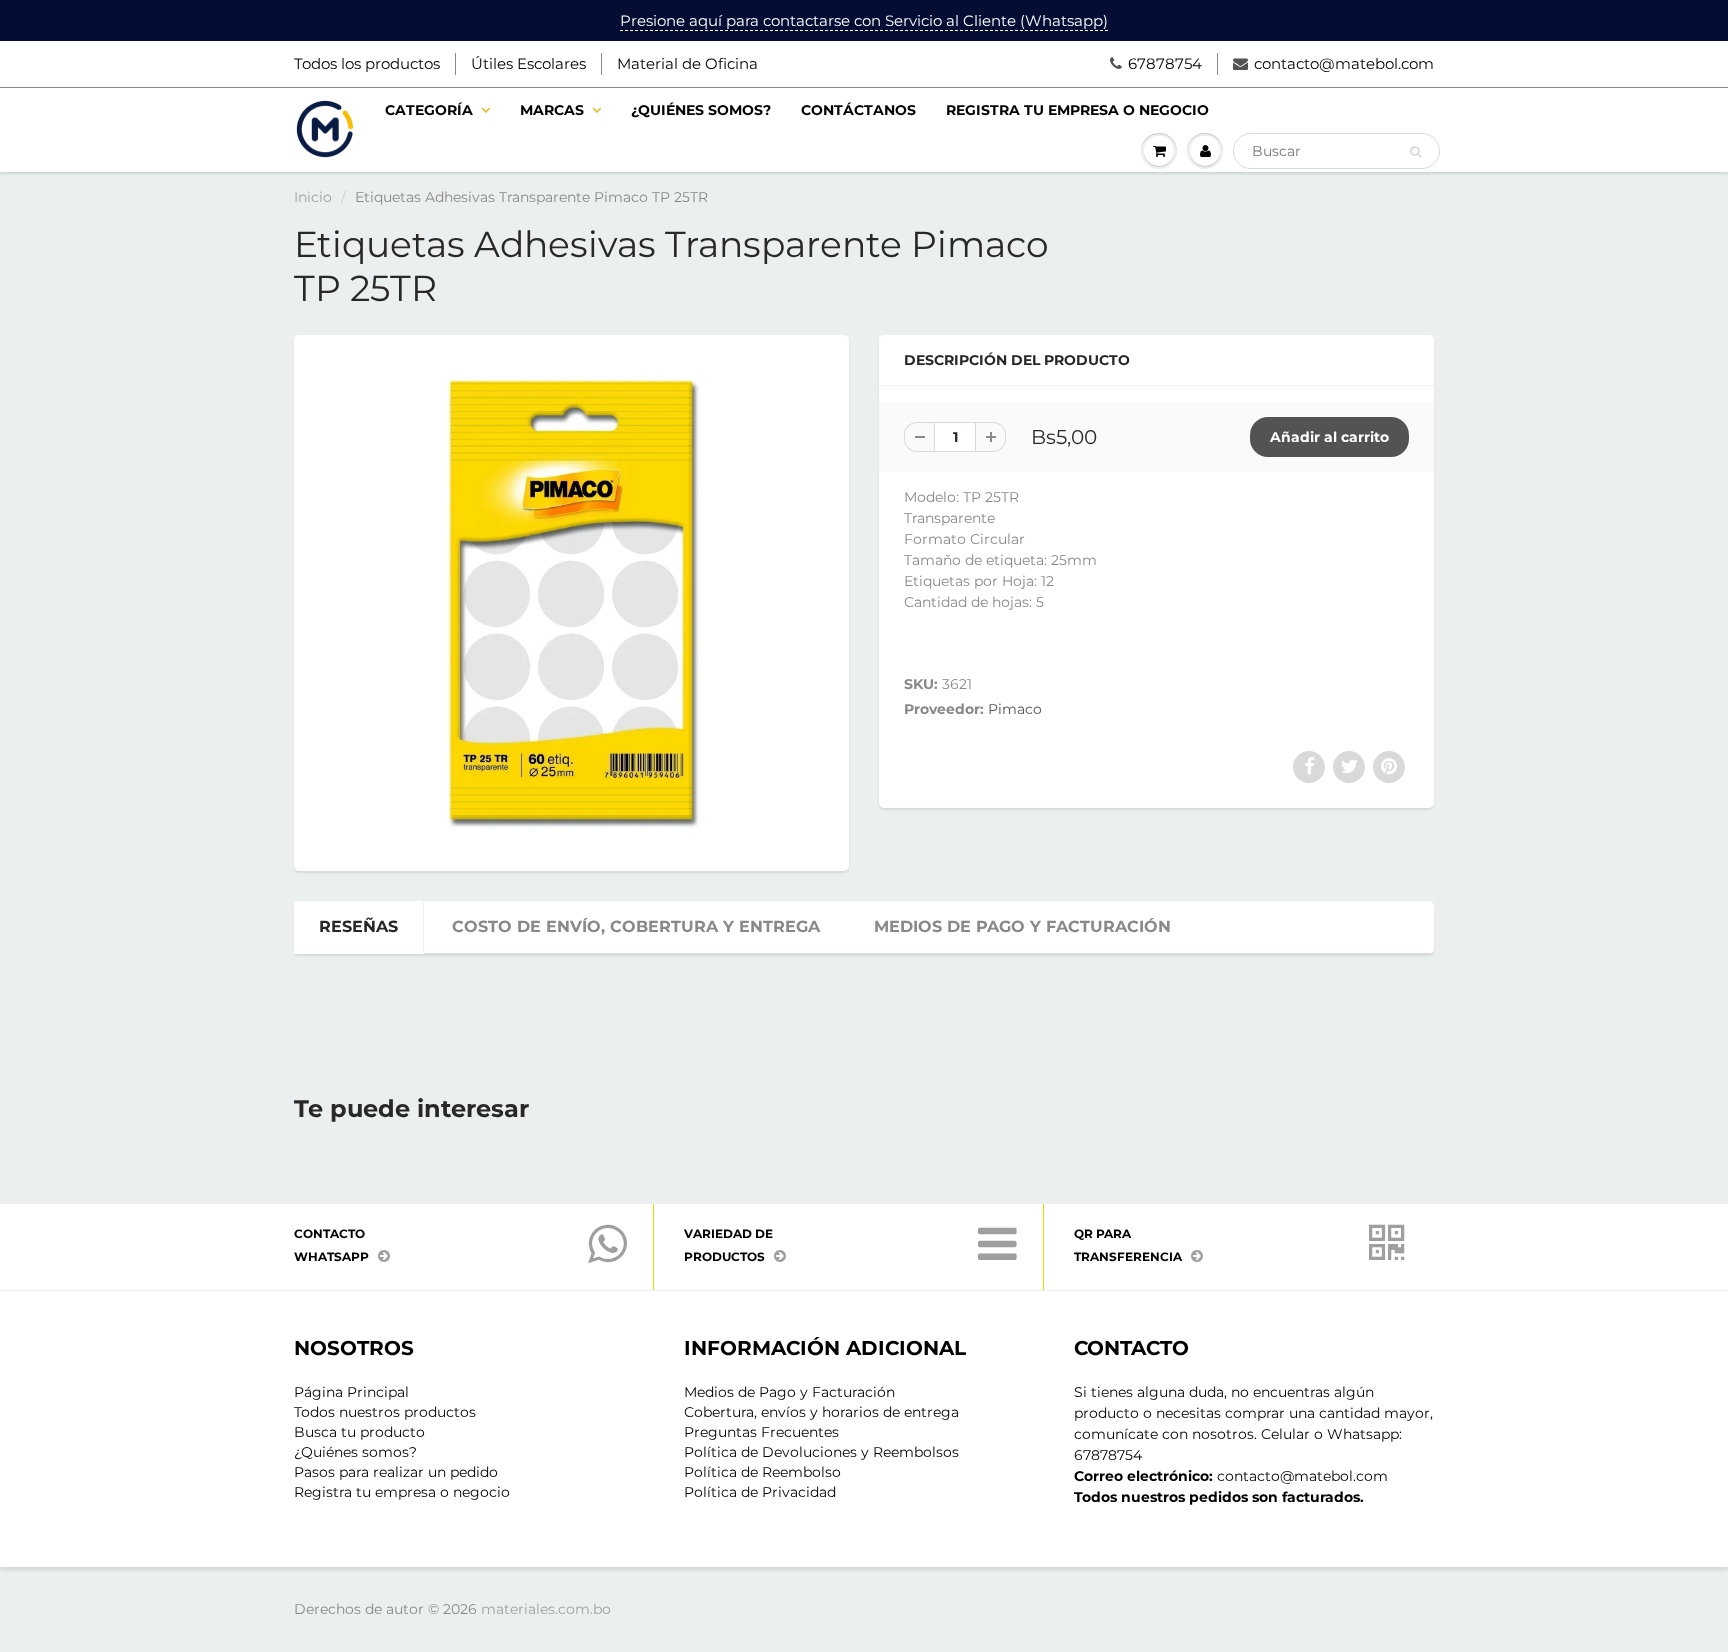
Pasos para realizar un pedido (396, 1472)
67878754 (1165, 63)
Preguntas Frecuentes (761, 1432)
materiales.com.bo (546, 1609)
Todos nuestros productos (385, 1412)
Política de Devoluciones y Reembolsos (821, 1452)
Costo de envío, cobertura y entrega (636, 926)
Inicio (313, 197)
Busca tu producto (359, 1432)
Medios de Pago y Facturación (789, 1392)
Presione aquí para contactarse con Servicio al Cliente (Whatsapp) (864, 20)
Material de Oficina (687, 63)
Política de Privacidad (760, 1492)
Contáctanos (858, 110)
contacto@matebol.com (1344, 63)
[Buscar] (1415, 152)
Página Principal (351, 1392)
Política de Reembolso (762, 1472)
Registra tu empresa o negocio (1077, 110)
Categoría (429, 110)
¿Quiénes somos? (701, 110)
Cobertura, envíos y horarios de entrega (821, 1412)
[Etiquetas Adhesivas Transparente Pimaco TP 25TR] (571, 600)
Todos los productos (367, 63)
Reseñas (358, 926)
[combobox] (1336, 151)
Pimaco (1015, 709)
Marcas (552, 110)
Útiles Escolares (528, 63)
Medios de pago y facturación (1022, 926)
